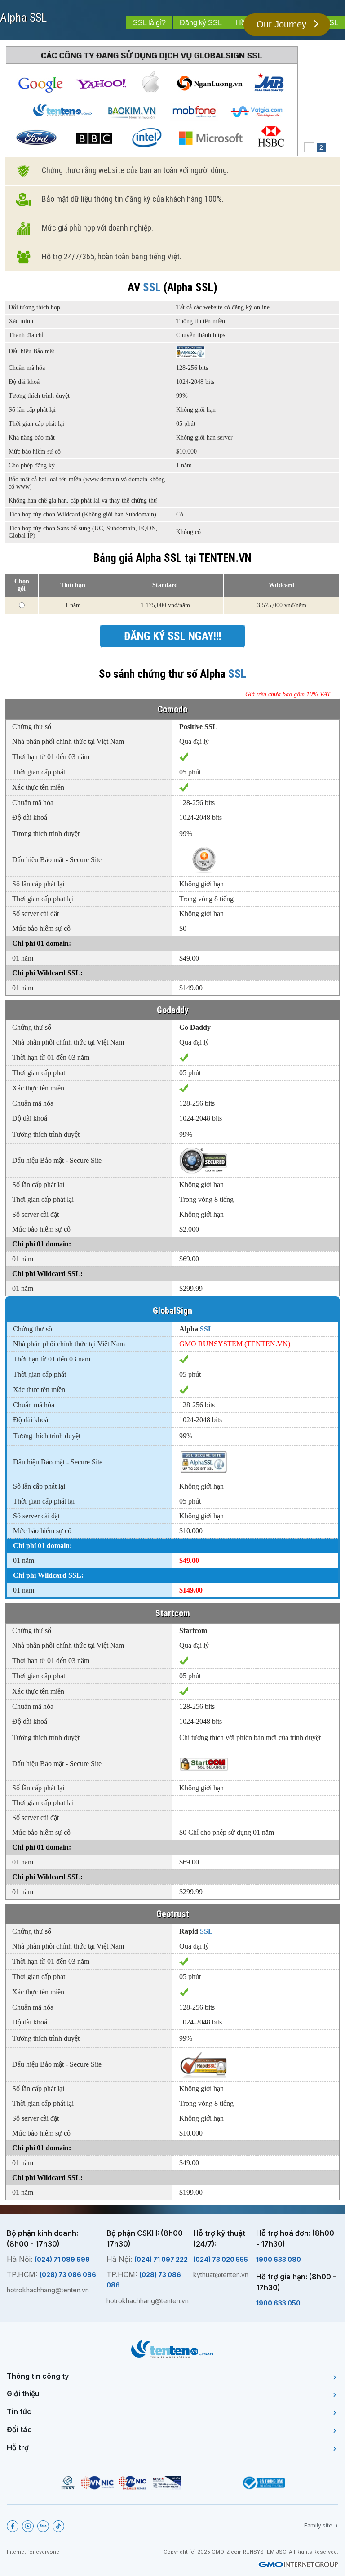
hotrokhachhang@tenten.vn (48, 2290)
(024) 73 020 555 (221, 2259)
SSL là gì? (149, 23)
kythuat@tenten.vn (221, 2275)
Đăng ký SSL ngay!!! (173, 636)
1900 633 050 (278, 2303)
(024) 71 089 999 (62, 2259)
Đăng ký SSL (201, 23)
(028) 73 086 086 (68, 2275)
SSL (38, 18)
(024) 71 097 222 (161, 2259)
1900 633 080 (279, 2259)
